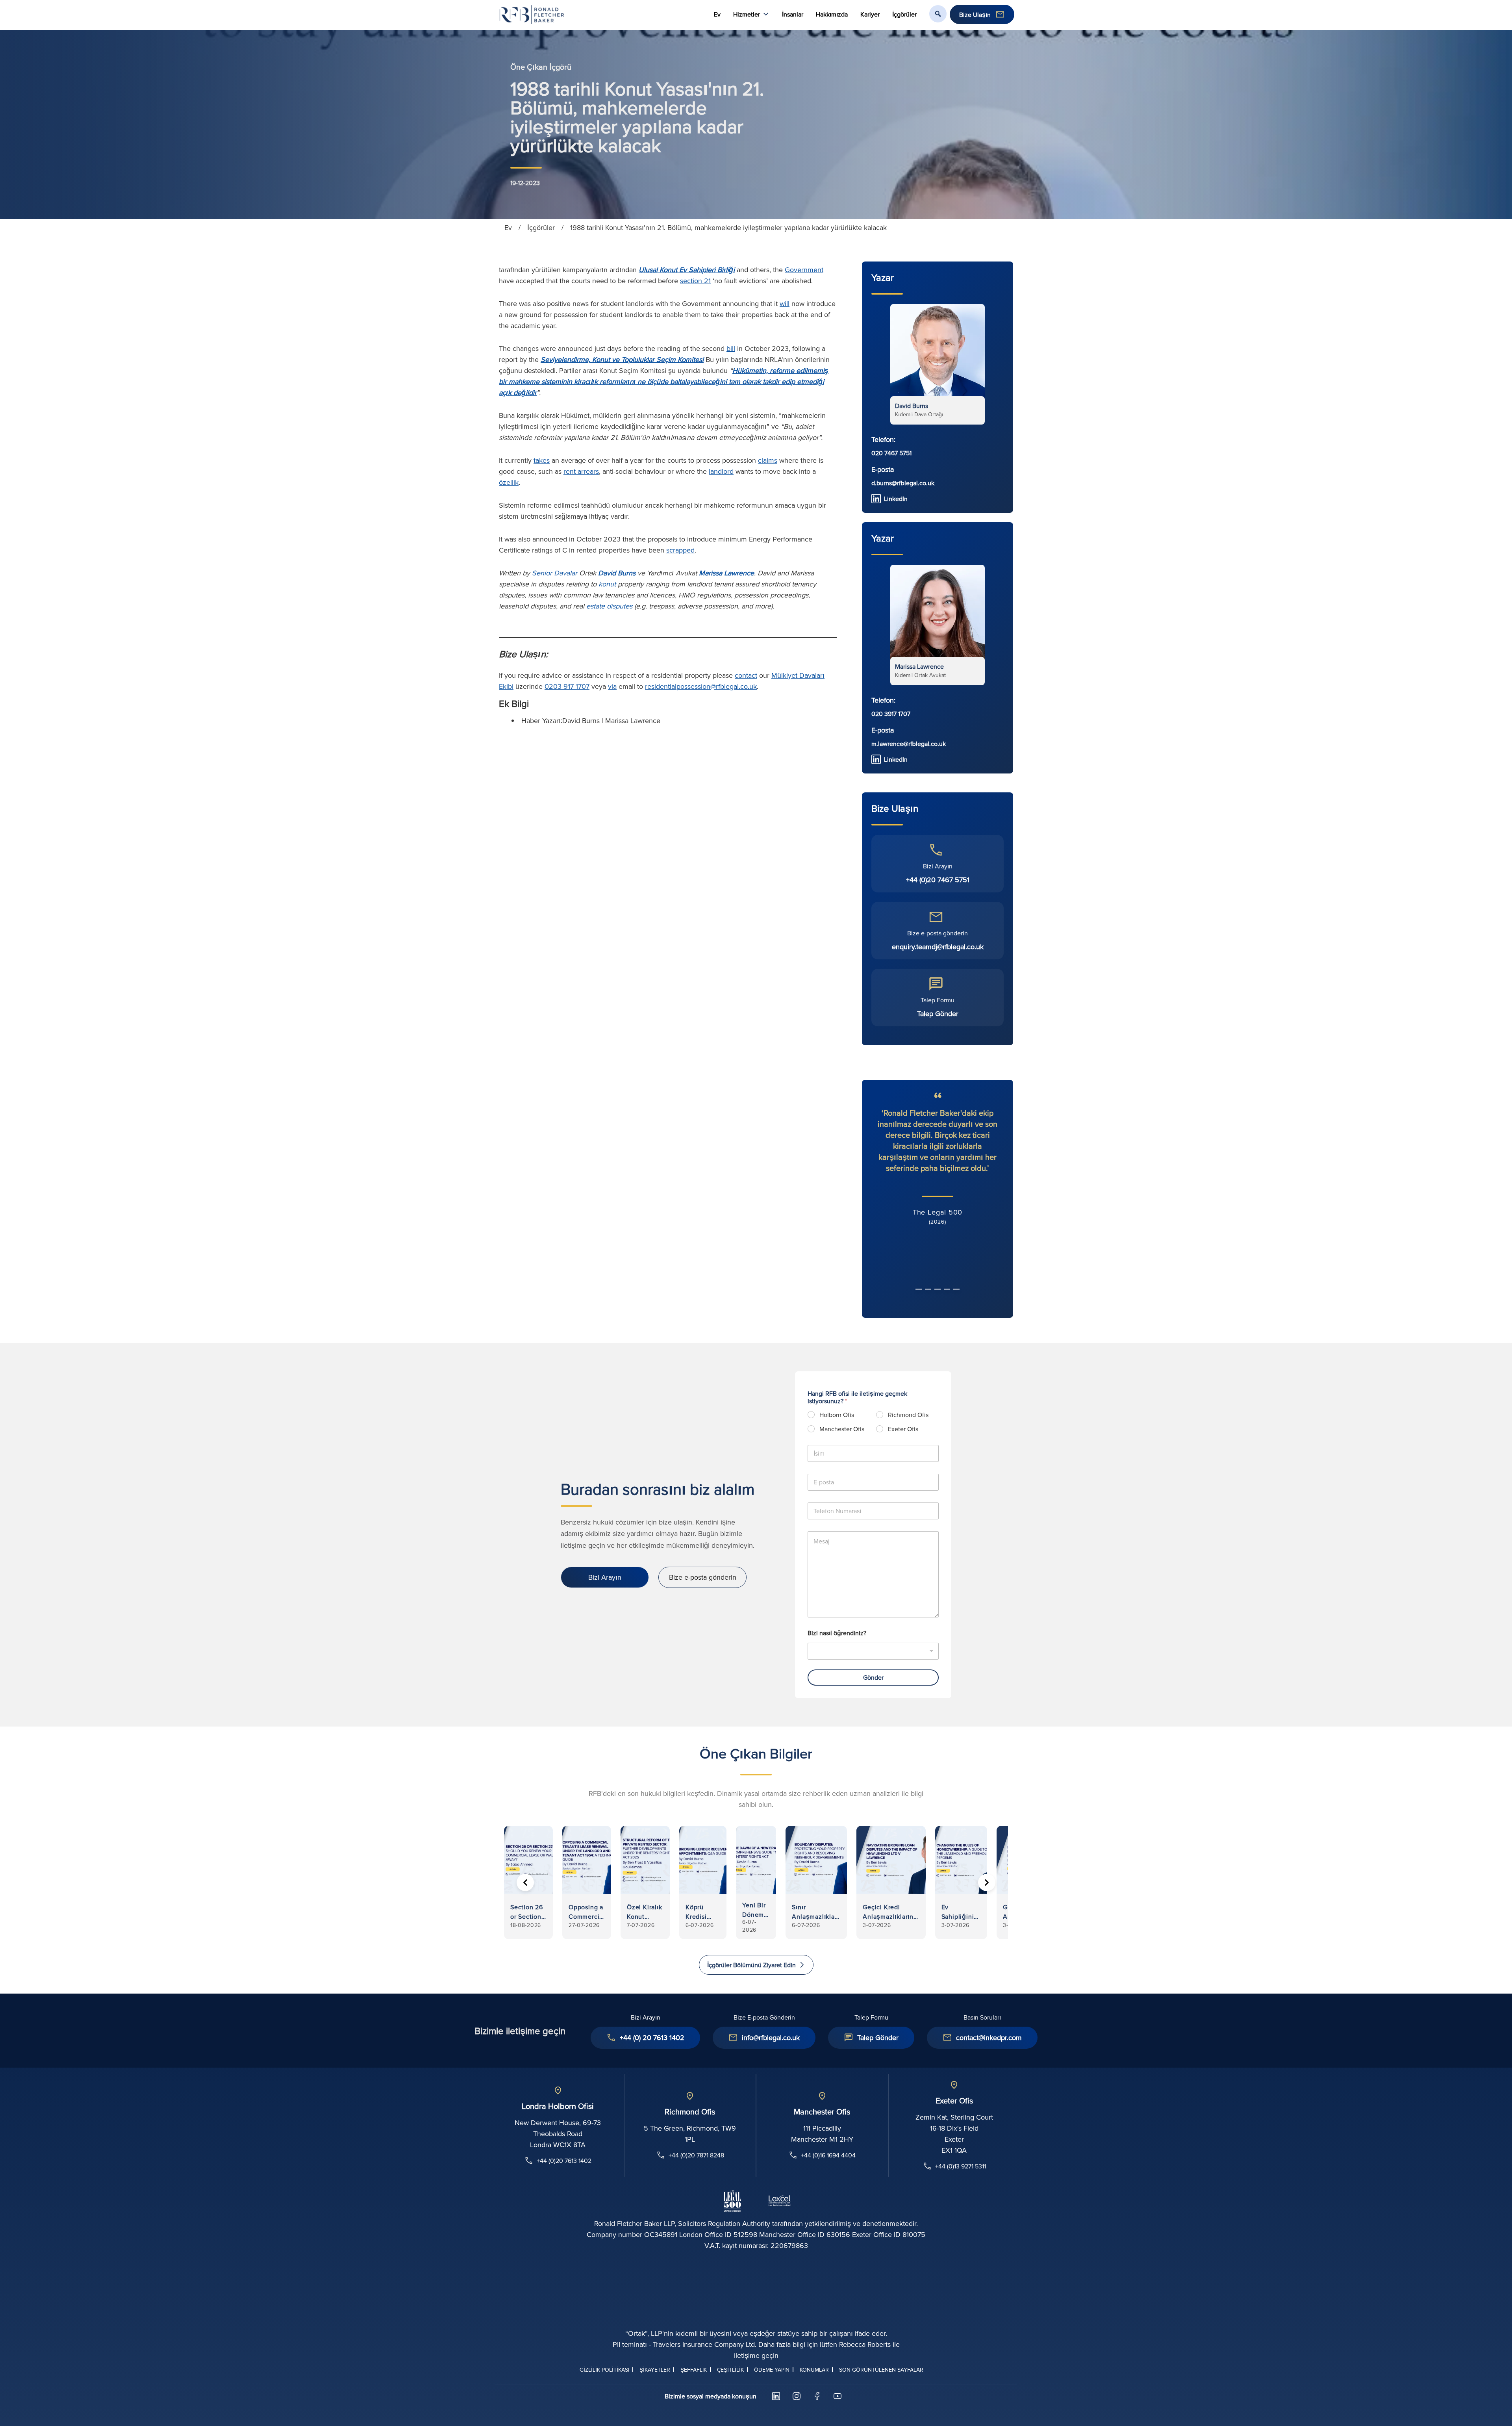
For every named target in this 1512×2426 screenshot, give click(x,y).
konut (607, 584)
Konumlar (814, 2370)
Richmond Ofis (908, 1415)
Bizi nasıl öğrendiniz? (837, 1633)
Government (804, 270)
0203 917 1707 (567, 686)
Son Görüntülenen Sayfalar (881, 2370)
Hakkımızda (832, 14)
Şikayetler (655, 2370)
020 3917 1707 (891, 714)
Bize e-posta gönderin (703, 1577)
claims (768, 460)
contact (746, 675)
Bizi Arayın (605, 1577)
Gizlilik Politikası (604, 2370)
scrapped (680, 550)
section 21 (695, 281)
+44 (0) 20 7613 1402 (652, 2037)
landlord (721, 471)
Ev (717, 14)
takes (542, 460)
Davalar (566, 573)
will (785, 303)
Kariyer (870, 14)
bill (731, 348)
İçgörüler (904, 14)
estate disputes (609, 606)
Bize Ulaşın (975, 15)
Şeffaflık (694, 2370)
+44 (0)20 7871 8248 (696, 2155)
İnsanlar (793, 14)
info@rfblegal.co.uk (771, 2037)
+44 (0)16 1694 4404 (828, 2155)
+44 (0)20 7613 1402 (564, 2161)
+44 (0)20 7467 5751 (938, 880)
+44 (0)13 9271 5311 (961, 2166)
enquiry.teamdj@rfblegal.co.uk (938, 947)
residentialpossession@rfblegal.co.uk (701, 686)
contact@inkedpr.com (989, 2037)
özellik (509, 482)
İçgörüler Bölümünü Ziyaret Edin (751, 1965)
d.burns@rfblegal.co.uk (903, 483)
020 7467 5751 (891, 453)
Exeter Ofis (903, 1429)
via (612, 686)
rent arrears (581, 471)
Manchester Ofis (842, 1429)
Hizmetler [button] (747, 14)
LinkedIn (896, 499)
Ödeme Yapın (772, 2370)
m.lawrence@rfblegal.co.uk (909, 744)
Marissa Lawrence (726, 573)
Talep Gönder (938, 1014)
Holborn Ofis (837, 1415)
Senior (542, 573)
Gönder (873, 1677)
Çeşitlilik (730, 2370)
